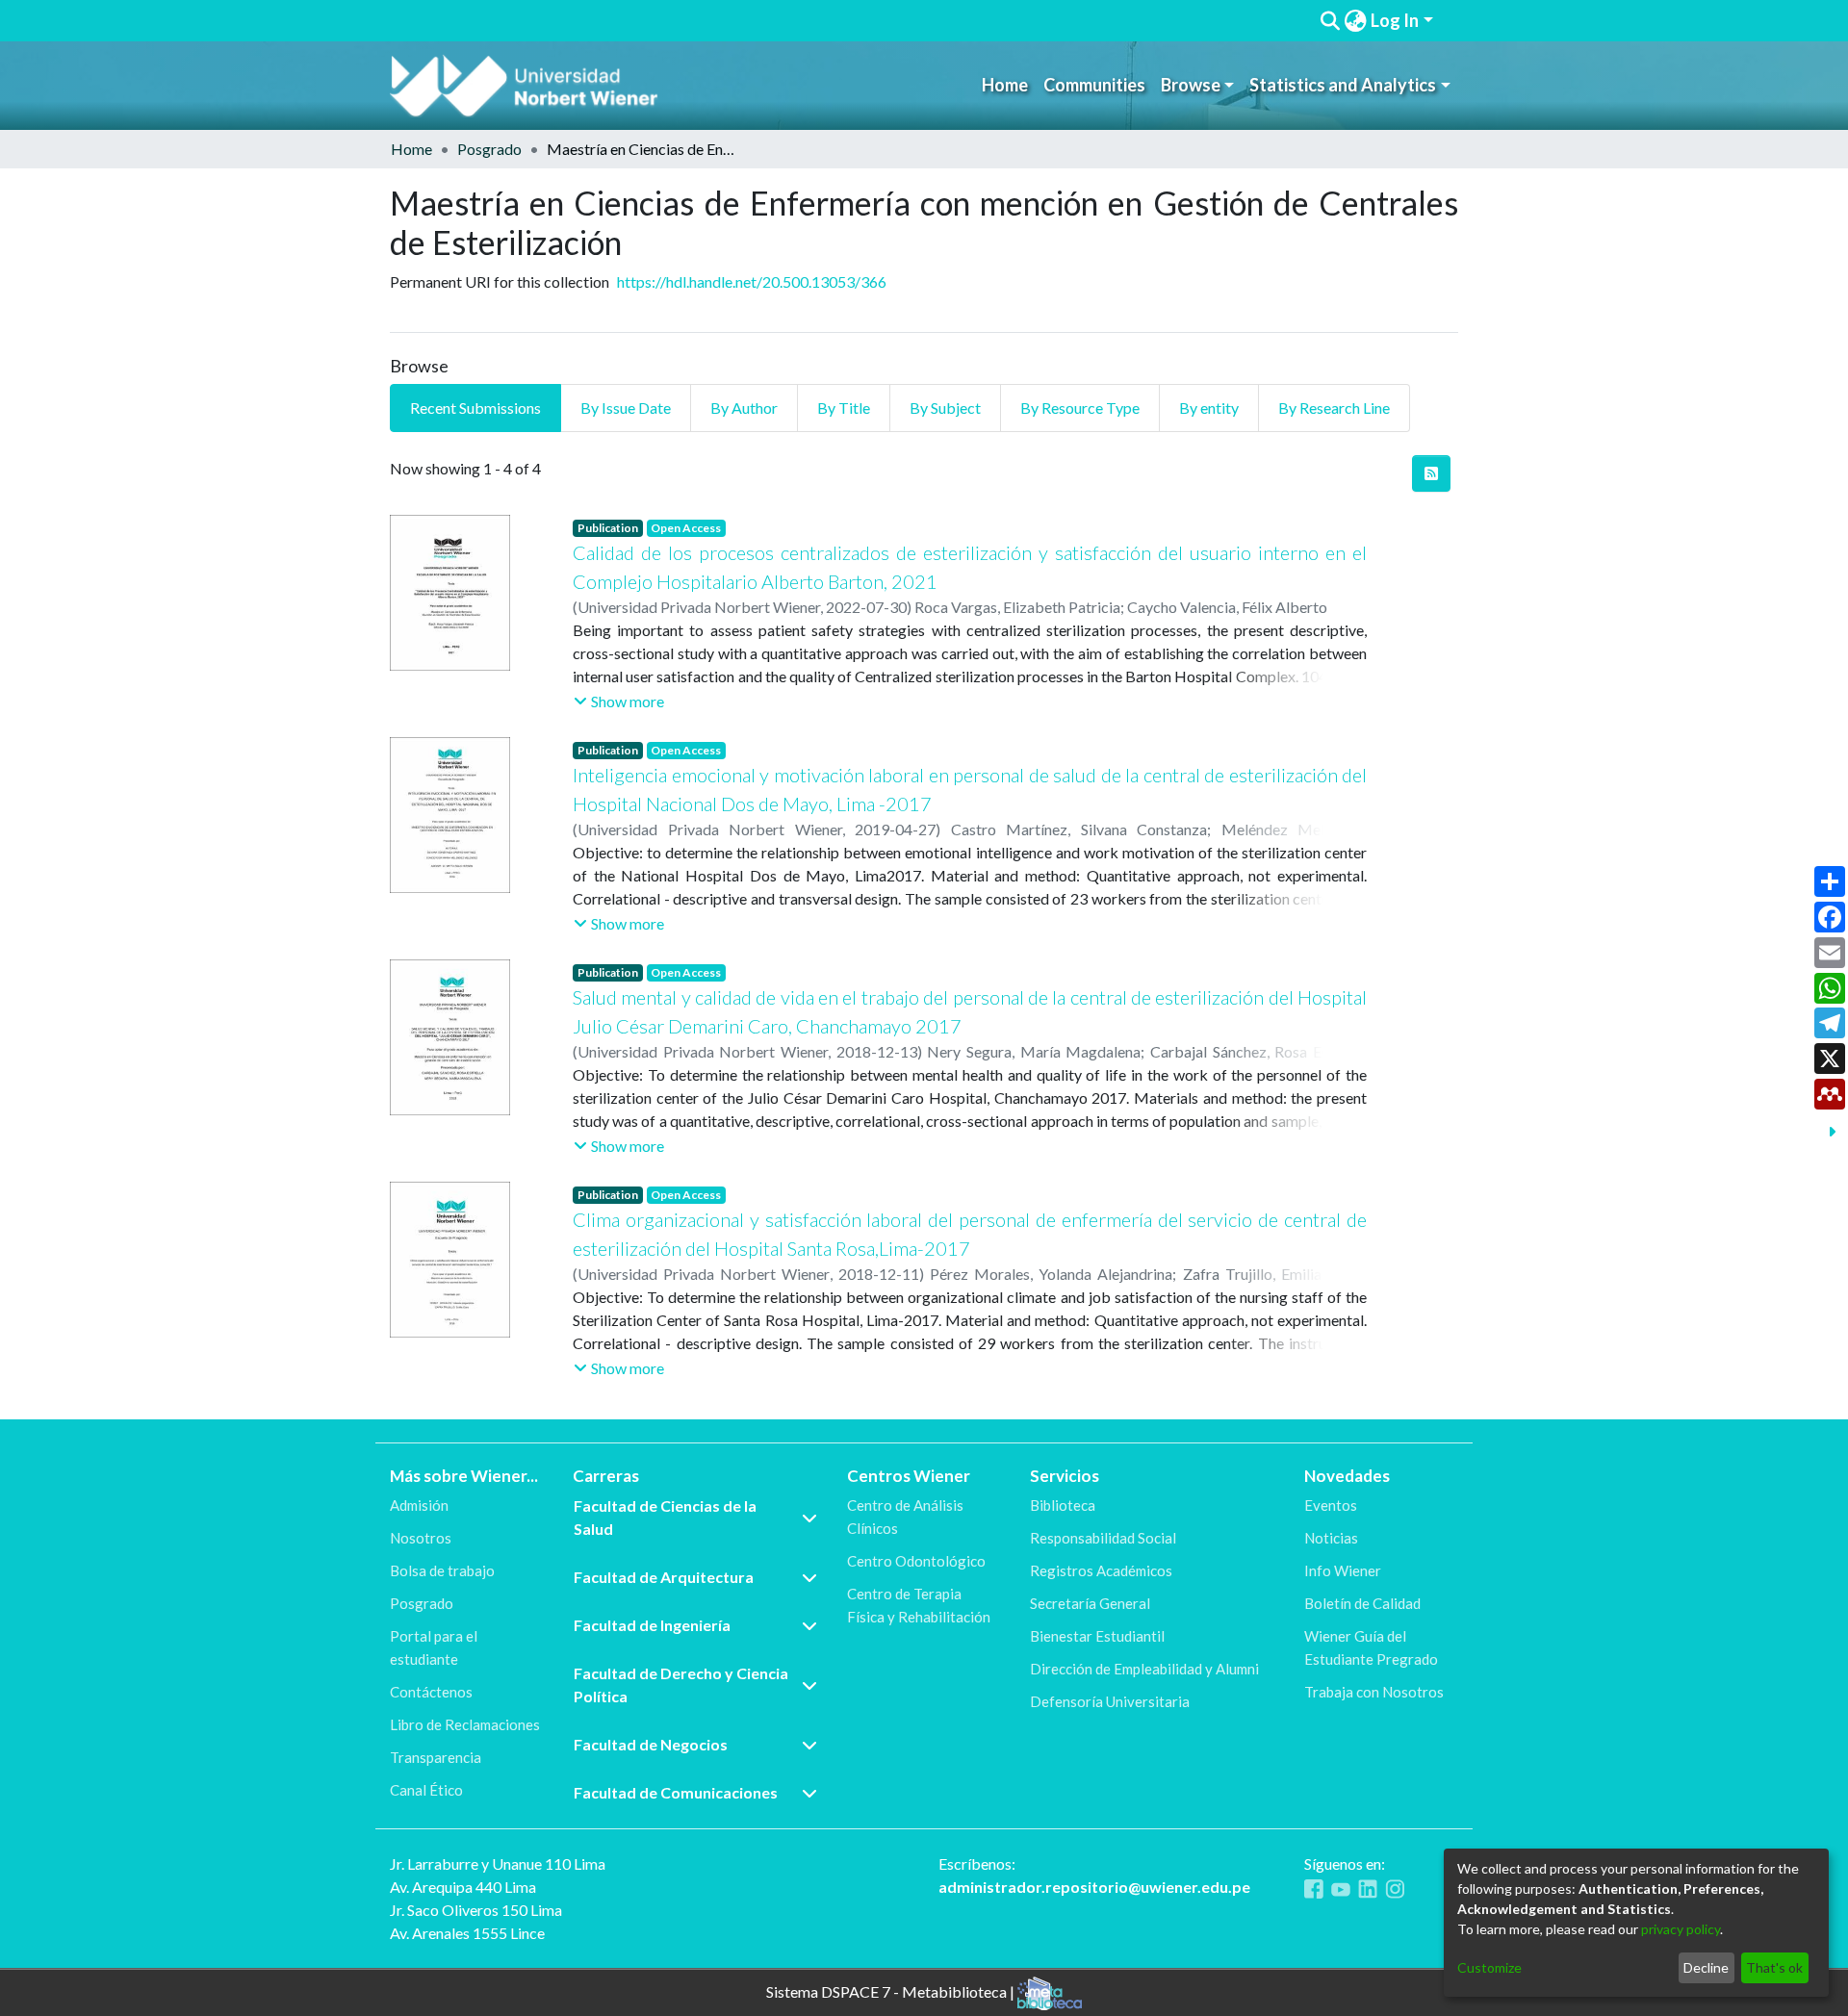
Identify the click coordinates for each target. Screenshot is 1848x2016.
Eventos (1331, 1505)
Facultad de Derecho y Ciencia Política (681, 1684)
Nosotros (421, 1538)
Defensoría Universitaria (1110, 1701)
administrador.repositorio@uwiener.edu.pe (1094, 1887)
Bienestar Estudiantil (1097, 1636)
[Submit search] (1330, 21)
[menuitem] (1355, 21)
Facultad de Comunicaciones (676, 1792)
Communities (1094, 85)
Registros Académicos (1101, 1570)
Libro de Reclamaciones (465, 1724)
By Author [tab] (744, 408)
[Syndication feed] (1431, 473)
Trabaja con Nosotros (1374, 1692)
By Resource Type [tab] (1080, 408)
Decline (1706, 1967)
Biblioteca (1063, 1505)
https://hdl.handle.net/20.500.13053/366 (752, 281)
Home (1005, 85)
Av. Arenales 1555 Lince (467, 1933)
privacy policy (1681, 1929)
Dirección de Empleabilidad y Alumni (1144, 1669)
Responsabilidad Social (1103, 1538)
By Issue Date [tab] (626, 408)
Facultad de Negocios (651, 1744)
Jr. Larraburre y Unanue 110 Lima (498, 1863)
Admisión (419, 1505)
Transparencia (436, 1757)
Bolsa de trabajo (442, 1570)
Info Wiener (1343, 1570)
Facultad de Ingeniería (652, 1625)
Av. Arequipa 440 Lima (463, 1887)
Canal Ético (426, 1790)
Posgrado (489, 149)
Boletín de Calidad (1362, 1603)
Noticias (1331, 1538)
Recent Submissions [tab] (475, 408)
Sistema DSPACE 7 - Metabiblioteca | (892, 1990)
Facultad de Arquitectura (664, 1577)
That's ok (1774, 1967)
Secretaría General (1090, 1603)
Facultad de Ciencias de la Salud (665, 1517)
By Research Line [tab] (1334, 408)
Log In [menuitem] (1395, 20)
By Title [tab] (844, 408)
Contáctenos (431, 1692)
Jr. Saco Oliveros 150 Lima (476, 1910)
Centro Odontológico (916, 1561)
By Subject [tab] (945, 408)
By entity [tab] (1209, 408)
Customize (1489, 1967)
